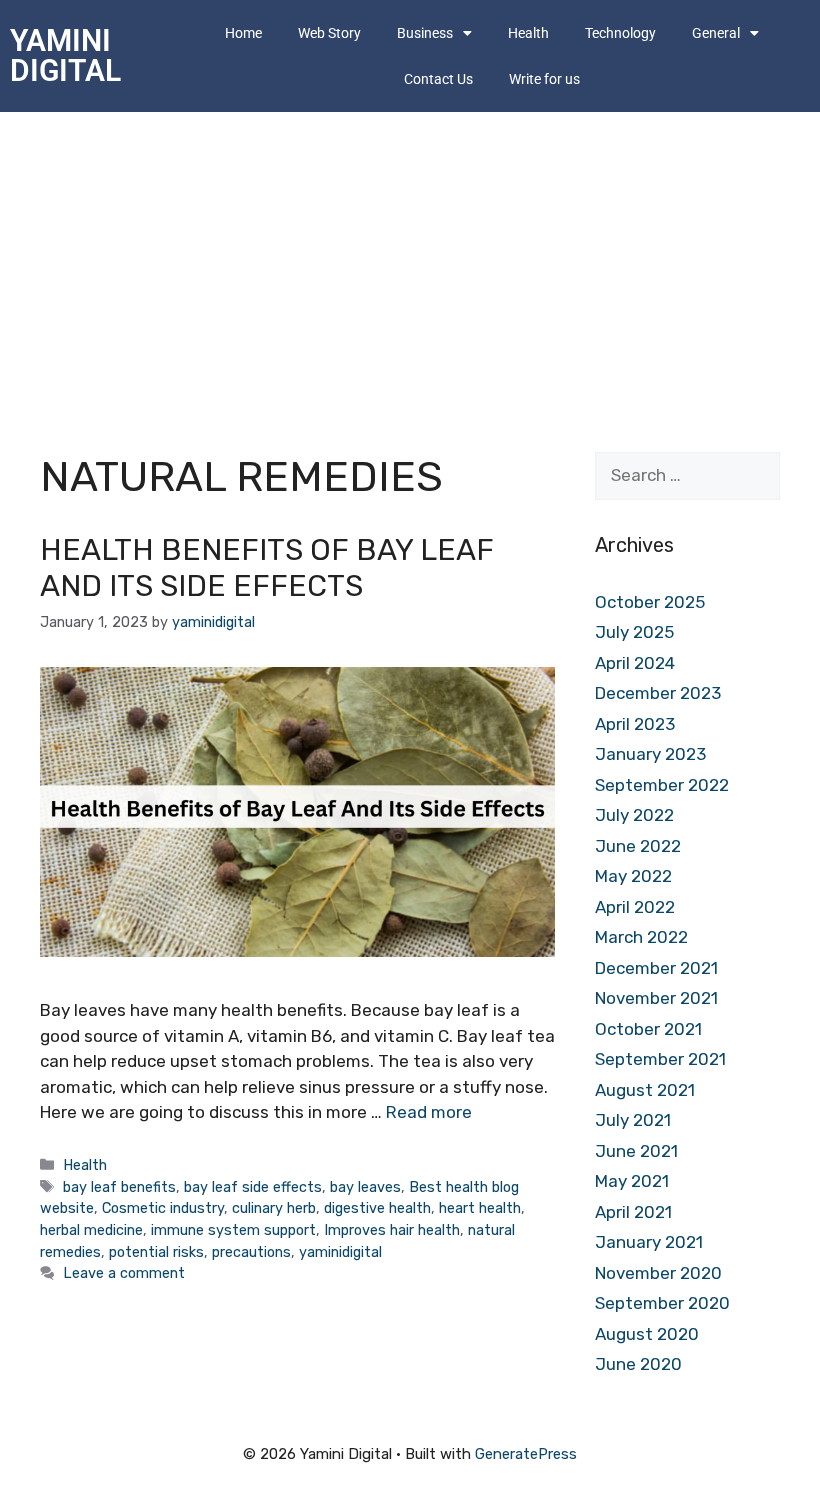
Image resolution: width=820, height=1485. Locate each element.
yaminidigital (340, 1252)
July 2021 (633, 1120)
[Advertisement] (410, 262)
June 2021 (636, 1151)
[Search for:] (687, 475)
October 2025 (650, 602)
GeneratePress (526, 1454)
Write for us (544, 79)
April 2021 (633, 1212)
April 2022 (635, 907)
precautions (251, 1252)
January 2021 (649, 1242)
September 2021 (660, 1059)
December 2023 (658, 693)
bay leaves (365, 1187)
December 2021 (656, 968)
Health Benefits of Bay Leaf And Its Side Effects (267, 568)
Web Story (329, 33)
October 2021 (648, 1029)
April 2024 (635, 663)
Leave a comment (124, 1273)
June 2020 (638, 1364)
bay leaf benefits (119, 1187)
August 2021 (645, 1090)
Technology (620, 33)
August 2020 (647, 1334)
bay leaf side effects (253, 1187)
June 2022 (638, 846)
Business (425, 33)
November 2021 (656, 998)
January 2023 (650, 754)
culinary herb (274, 1208)
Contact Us (438, 79)
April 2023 (635, 724)
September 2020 (662, 1303)
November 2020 (658, 1273)
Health (528, 33)
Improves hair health (392, 1230)
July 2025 (634, 632)
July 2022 (634, 815)
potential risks (156, 1252)
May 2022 (633, 876)
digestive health (377, 1208)
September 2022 (662, 785)
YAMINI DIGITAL (65, 55)
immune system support (233, 1230)
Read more (429, 1112)
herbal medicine (91, 1230)
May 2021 (632, 1181)
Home (243, 33)
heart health (480, 1208)
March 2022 (641, 937)
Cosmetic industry (163, 1208)
